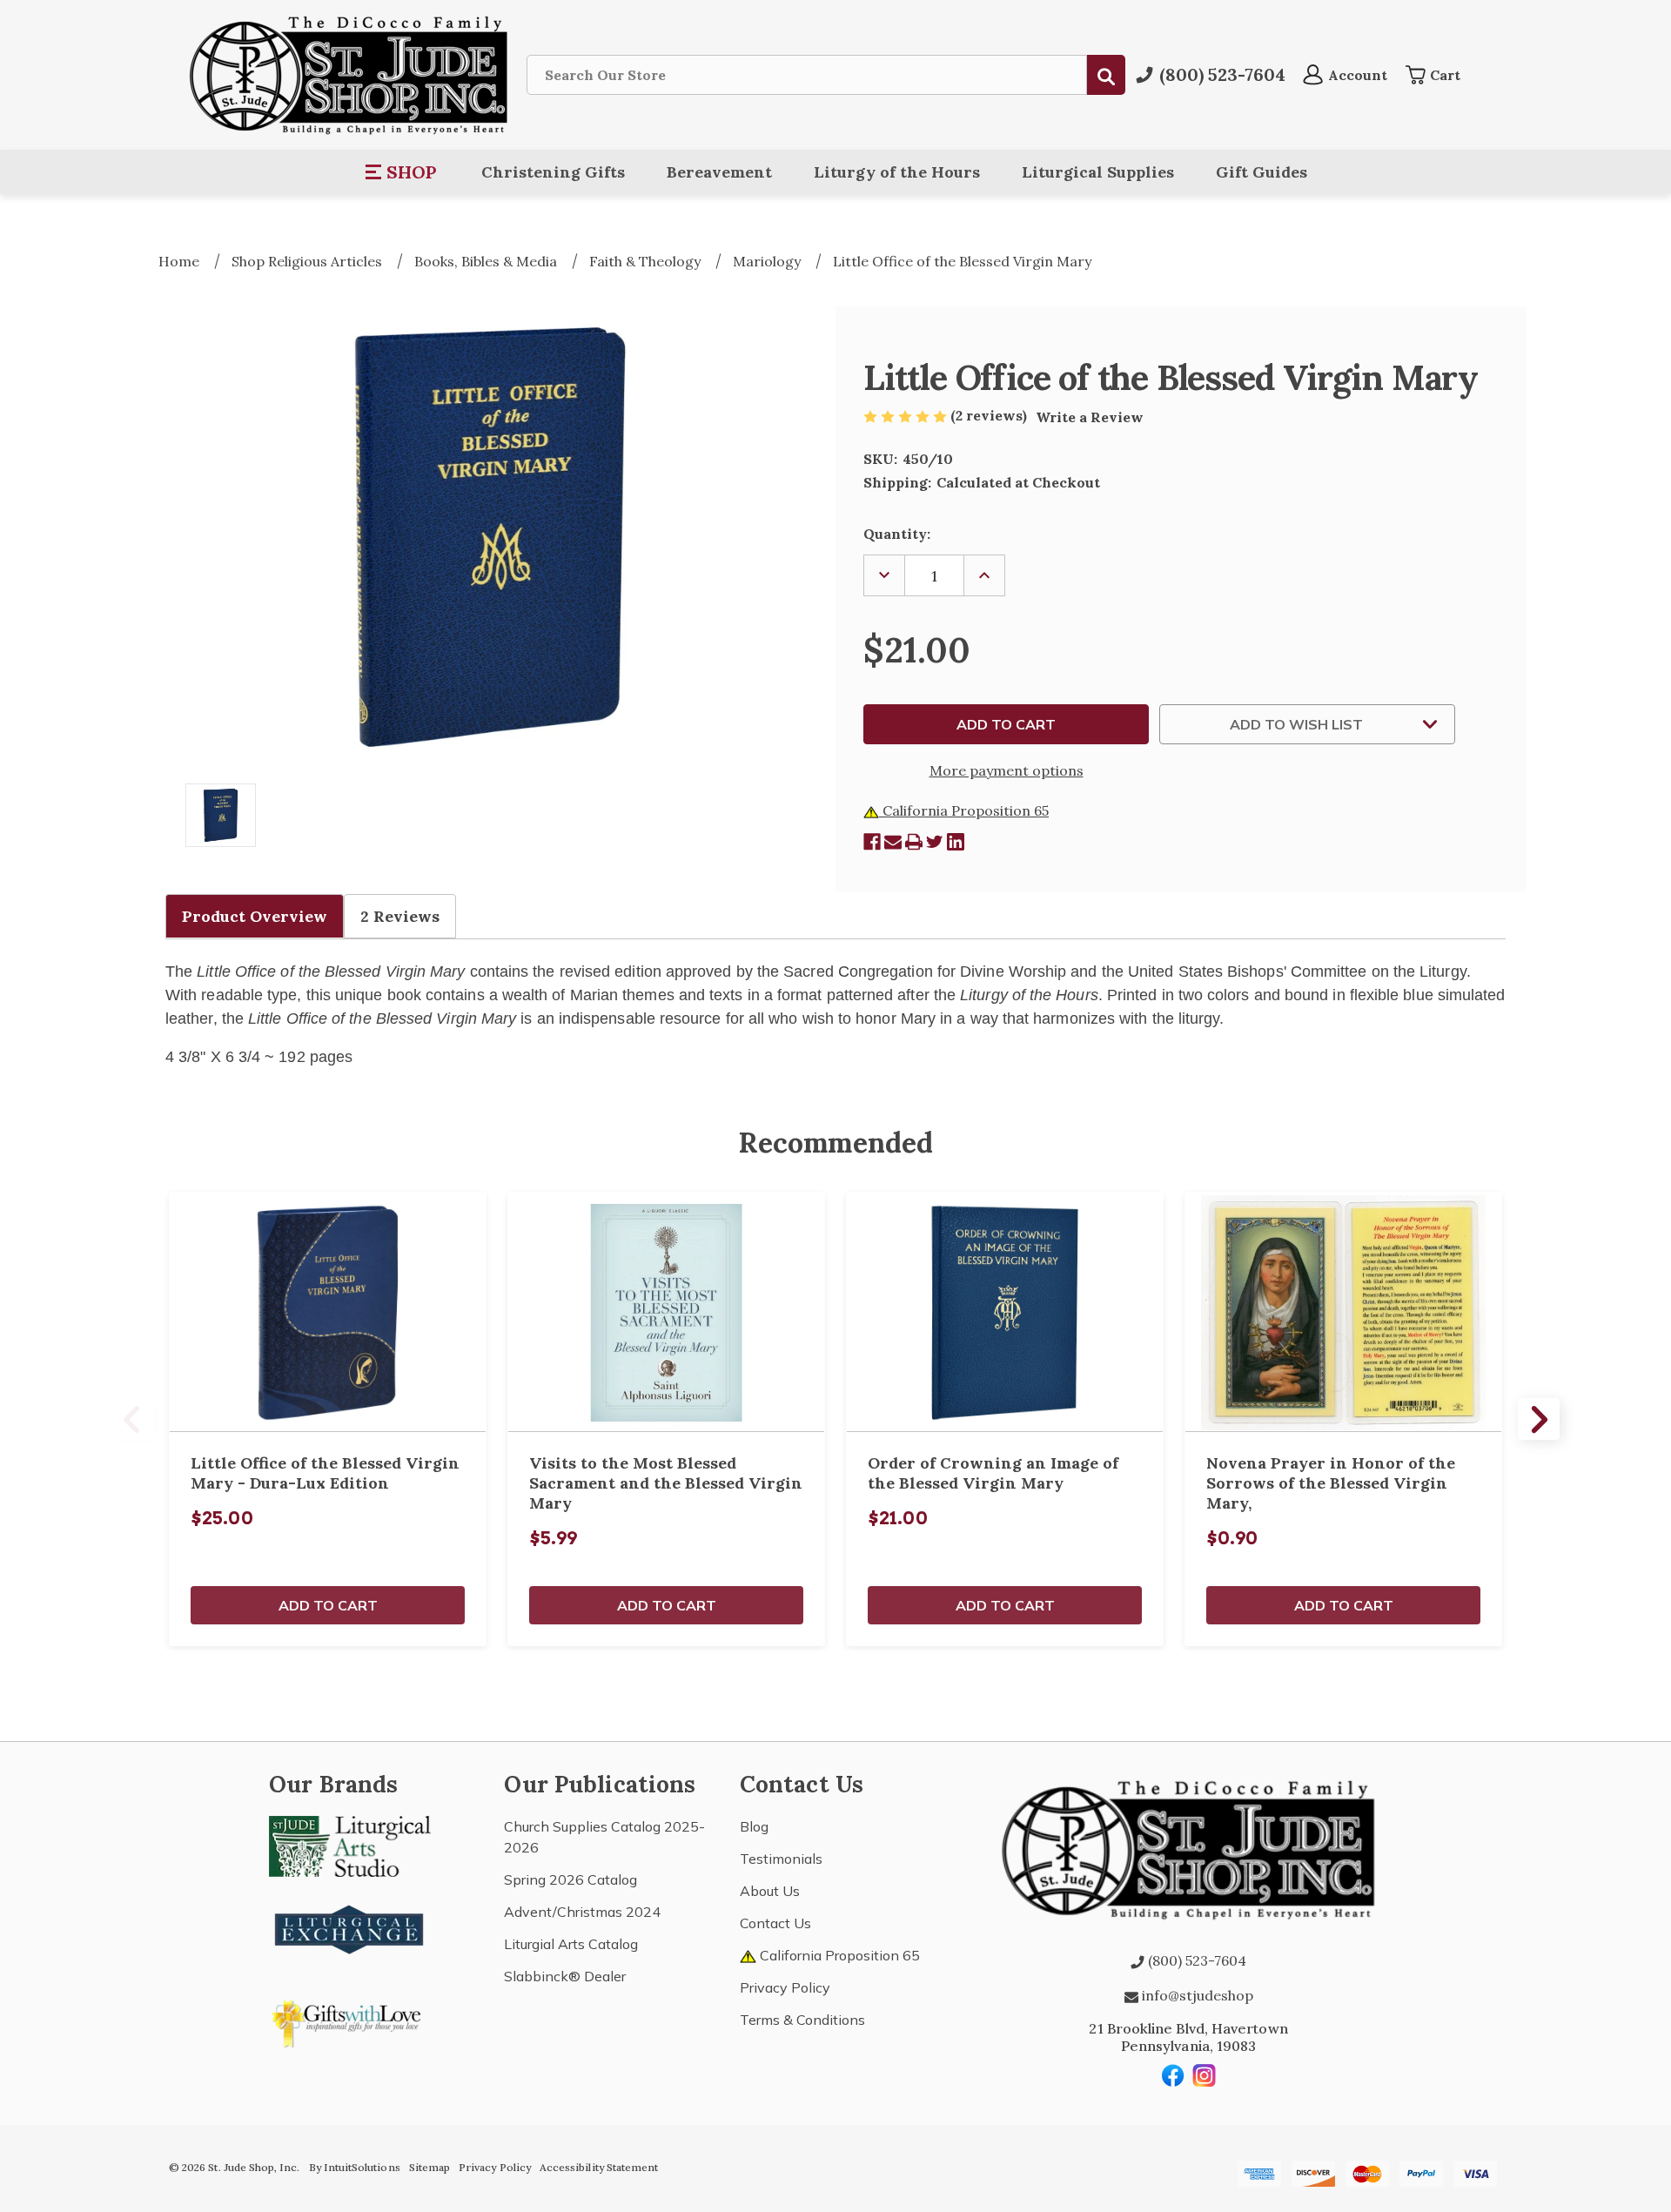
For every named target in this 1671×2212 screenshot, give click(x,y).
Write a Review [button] (1090, 417)
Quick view (328, 1312)
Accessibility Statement (599, 2167)
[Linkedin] (956, 842)
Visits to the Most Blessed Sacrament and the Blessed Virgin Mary (666, 1483)
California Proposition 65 (964, 810)
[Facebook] (872, 842)
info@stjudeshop (1196, 1995)
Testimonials (781, 1859)
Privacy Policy (785, 1987)
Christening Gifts (553, 172)
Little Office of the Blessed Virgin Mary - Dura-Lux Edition (325, 1473)
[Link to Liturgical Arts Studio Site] (350, 1845)
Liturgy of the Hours (897, 172)
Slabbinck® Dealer (565, 1976)
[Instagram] (1205, 2075)
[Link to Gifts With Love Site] (350, 2020)
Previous (132, 1419)
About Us (770, 1891)
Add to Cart (328, 1605)
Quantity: (897, 534)
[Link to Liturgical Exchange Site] (350, 1927)
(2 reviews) (990, 415)
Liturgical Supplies (1098, 172)
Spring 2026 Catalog (570, 1879)
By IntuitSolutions (355, 2167)
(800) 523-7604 (1195, 1960)
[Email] (893, 842)
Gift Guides (1262, 172)
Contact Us (775, 1923)
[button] (402, 172)
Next (1539, 1419)
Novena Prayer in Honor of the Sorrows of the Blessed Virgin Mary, (1331, 1483)
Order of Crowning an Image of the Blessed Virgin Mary (993, 1473)
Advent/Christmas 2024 (582, 1912)
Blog (754, 1826)
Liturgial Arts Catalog (571, 1944)
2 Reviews (400, 916)
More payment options (1007, 770)
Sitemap (429, 2167)
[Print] (914, 842)
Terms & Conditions (802, 2020)
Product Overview (255, 916)
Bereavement (719, 172)
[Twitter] (935, 842)
